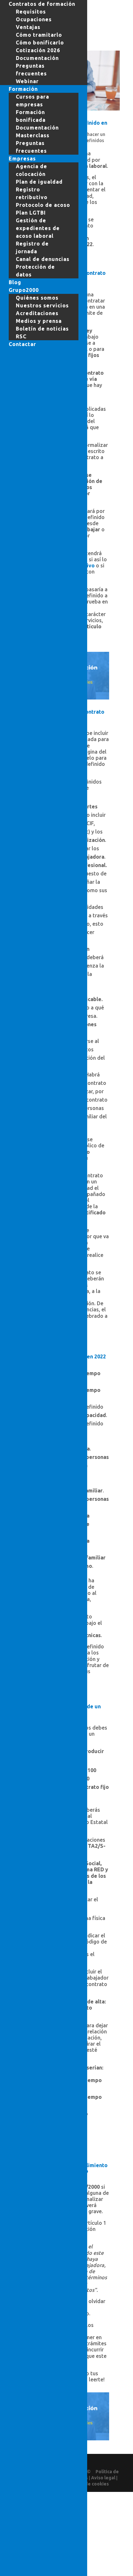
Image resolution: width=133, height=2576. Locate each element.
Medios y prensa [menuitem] (39, 321)
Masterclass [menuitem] (33, 135)
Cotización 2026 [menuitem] (38, 50)
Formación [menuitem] (23, 89)
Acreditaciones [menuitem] (37, 313)
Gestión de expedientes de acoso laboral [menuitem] (38, 228)
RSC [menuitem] (21, 336)
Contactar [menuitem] (22, 344)
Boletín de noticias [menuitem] (42, 329)
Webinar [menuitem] (27, 81)
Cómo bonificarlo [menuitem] (40, 43)
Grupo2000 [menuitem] (24, 290)
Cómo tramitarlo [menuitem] (39, 35)
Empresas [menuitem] (22, 159)
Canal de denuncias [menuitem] (43, 259)
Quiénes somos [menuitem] (37, 298)
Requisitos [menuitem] (31, 12)
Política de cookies (88, 2484)
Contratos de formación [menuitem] (42, 4)
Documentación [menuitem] (37, 58)
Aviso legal (103, 2478)
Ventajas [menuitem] (28, 27)
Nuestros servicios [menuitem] (42, 305)
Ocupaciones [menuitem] (34, 19)
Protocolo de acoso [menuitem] (43, 205)
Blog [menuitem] (15, 282)
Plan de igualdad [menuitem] (39, 182)
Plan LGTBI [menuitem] (31, 213)
